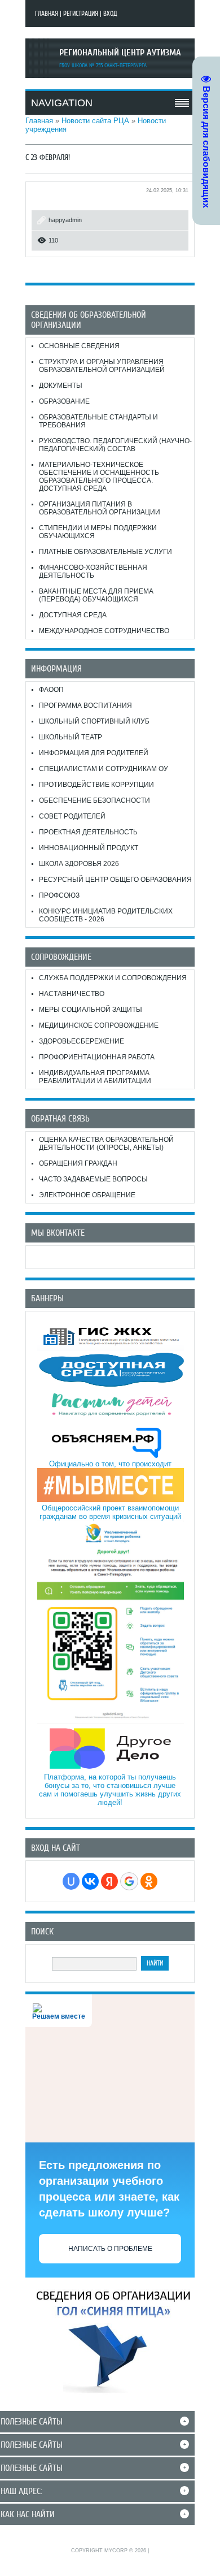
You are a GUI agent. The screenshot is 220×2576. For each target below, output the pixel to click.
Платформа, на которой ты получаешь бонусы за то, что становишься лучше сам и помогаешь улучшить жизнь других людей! (110, 1790)
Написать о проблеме (110, 2249)
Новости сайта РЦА (95, 121)
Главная (47, 14)
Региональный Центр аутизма (120, 53)
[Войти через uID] (71, 1881)
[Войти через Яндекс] (109, 1881)
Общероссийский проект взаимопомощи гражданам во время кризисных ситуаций (110, 1512)
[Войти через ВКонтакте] (90, 1881)
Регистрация (81, 14)
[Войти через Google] (129, 1881)
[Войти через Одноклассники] (149, 1881)
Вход (110, 14)
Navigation (62, 103)
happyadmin (65, 220)
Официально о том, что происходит (110, 1464)
